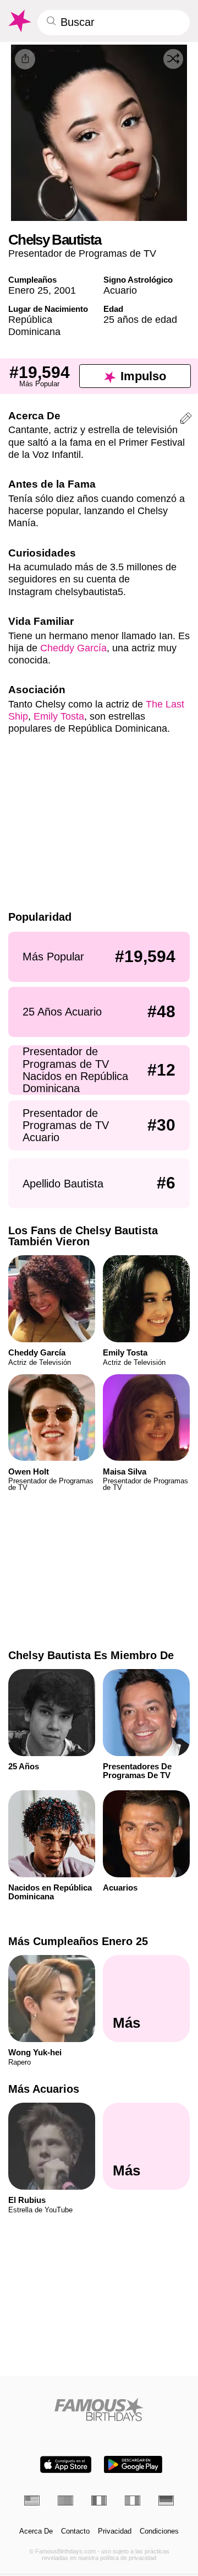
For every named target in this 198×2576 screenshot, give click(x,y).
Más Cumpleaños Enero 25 (78, 1941)
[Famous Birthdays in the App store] (66, 2464)
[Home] (99, 2409)
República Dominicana (34, 325)
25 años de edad (140, 319)
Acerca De (36, 2531)
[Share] (25, 59)
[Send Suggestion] (186, 420)
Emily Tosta (59, 716)
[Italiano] (133, 2501)
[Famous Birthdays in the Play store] (133, 2464)
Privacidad (115, 2531)
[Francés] (99, 2501)
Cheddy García (73, 648)
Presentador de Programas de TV (82, 253)
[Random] (173, 59)
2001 (65, 290)
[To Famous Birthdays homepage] (19, 21)
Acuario (120, 290)
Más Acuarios (44, 2089)
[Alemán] (166, 2501)
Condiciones (159, 2531)
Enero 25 (28, 290)
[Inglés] (32, 2501)
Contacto (75, 2531)
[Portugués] (65, 2501)
